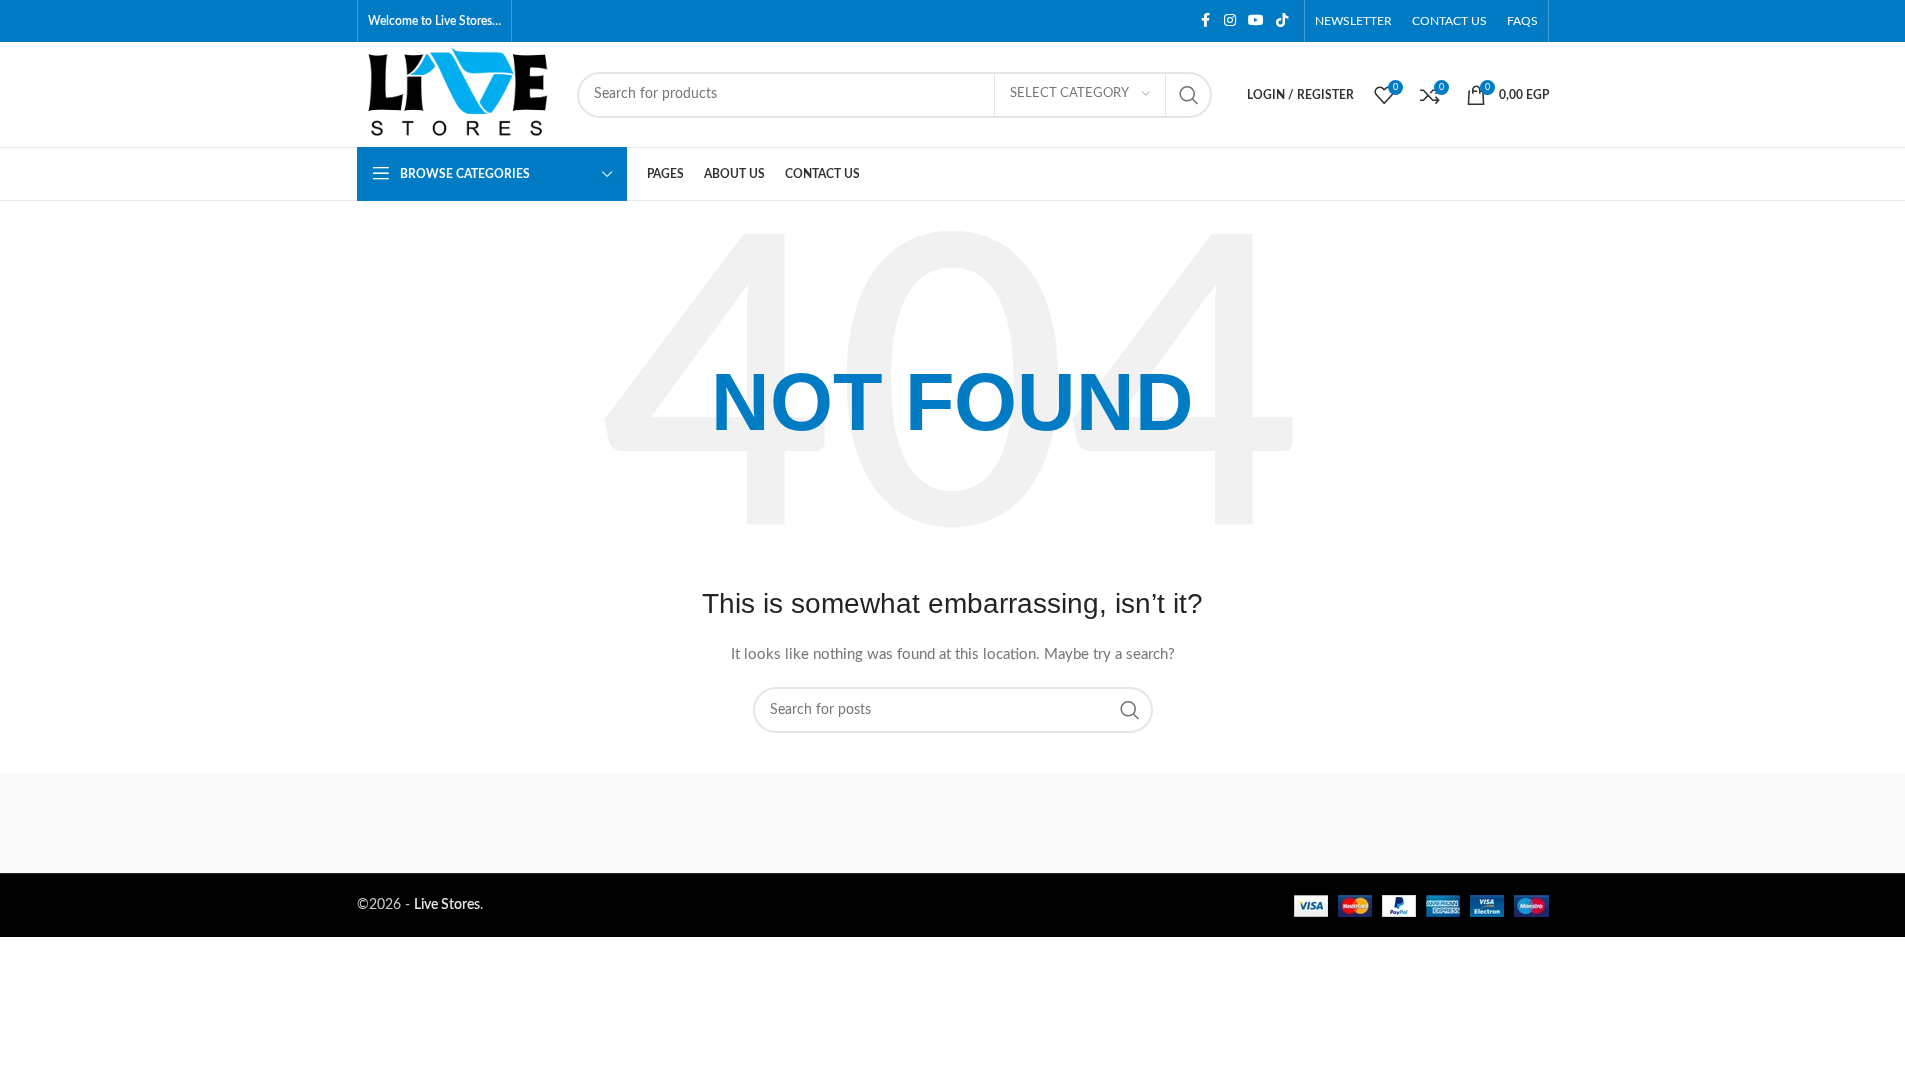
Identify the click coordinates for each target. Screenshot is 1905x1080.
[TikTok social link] (1282, 21)
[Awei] (1463, 823)
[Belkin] (612, 823)
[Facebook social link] (1206, 21)
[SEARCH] (1189, 95)
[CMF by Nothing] (952, 823)
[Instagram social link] (1230, 21)
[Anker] (782, 823)
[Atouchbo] (1293, 823)
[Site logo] (457, 94)
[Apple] (442, 823)
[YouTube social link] (1256, 21)
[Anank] (1123, 823)
